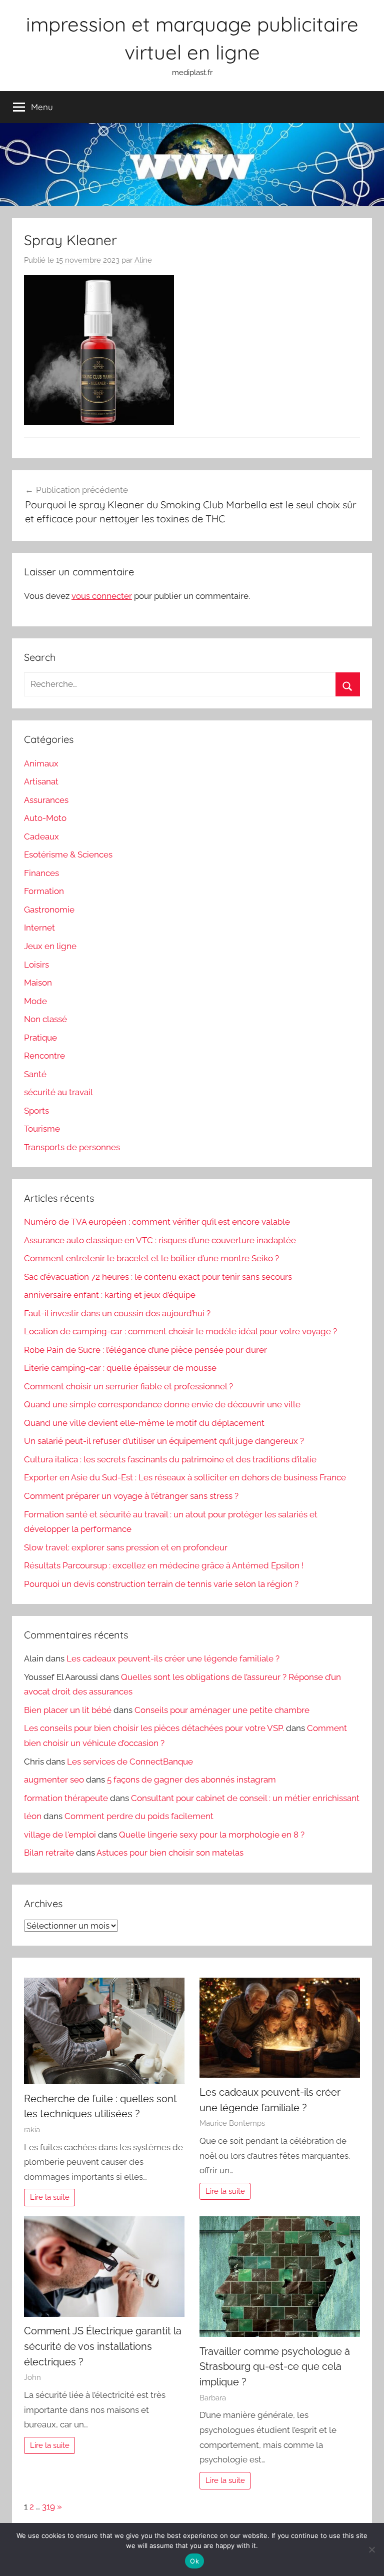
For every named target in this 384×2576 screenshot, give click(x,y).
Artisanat (41, 781)
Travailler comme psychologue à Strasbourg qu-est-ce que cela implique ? (275, 2367)
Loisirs (36, 965)
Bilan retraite (49, 1853)
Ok (194, 2561)
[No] (371, 2549)
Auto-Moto (45, 818)
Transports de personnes (72, 1147)
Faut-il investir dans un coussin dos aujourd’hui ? (117, 1313)
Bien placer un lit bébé (68, 1710)
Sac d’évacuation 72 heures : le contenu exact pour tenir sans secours (158, 1277)
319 (48, 2506)
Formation (44, 891)
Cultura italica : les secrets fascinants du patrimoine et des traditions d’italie (170, 1459)
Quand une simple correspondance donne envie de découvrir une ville (162, 1404)
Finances (41, 873)
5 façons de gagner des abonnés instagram (191, 1780)
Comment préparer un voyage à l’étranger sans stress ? (131, 1496)
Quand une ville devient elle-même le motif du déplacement (144, 1423)
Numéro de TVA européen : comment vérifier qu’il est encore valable (157, 1222)
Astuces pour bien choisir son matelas (170, 1853)
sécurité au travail (58, 1092)
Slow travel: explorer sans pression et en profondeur (126, 1547)
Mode (35, 1001)
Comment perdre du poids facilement (139, 1816)
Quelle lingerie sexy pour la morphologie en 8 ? (212, 1835)
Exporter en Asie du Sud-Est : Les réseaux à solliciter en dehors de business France (185, 1477)
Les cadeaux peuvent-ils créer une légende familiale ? (173, 1658)
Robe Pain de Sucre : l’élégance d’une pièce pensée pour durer (145, 1350)
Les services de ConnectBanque (130, 1762)
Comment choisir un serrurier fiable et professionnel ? (128, 1386)
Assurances (46, 800)
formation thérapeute (66, 1798)
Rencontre (44, 1056)
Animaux (41, 763)
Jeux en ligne (50, 946)
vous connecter (102, 596)
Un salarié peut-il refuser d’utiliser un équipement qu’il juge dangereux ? (164, 1441)
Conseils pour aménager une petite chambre (222, 1710)
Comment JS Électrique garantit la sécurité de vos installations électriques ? (103, 2346)
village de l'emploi (60, 1835)
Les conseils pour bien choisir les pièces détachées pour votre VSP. (154, 1728)
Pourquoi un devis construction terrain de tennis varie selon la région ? (161, 1584)
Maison (38, 983)
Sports (36, 1111)
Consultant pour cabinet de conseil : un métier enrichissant (245, 1798)
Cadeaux (41, 836)
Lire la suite (50, 2197)
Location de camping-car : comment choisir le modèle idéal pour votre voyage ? (180, 1331)
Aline (143, 260)
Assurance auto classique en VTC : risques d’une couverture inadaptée (160, 1240)
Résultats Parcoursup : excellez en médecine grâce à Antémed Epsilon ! (164, 1565)
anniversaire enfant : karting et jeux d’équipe (110, 1295)
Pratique (40, 1038)
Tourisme (42, 1129)
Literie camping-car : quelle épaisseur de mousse (120, 1368)
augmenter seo (54, 1780)
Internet (39, 928)
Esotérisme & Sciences (68, 854)
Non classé (45, 1019)
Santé (35, 1074)
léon (33, 1816)
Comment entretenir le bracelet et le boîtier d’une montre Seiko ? (151, 1258)
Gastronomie (49, 910)
